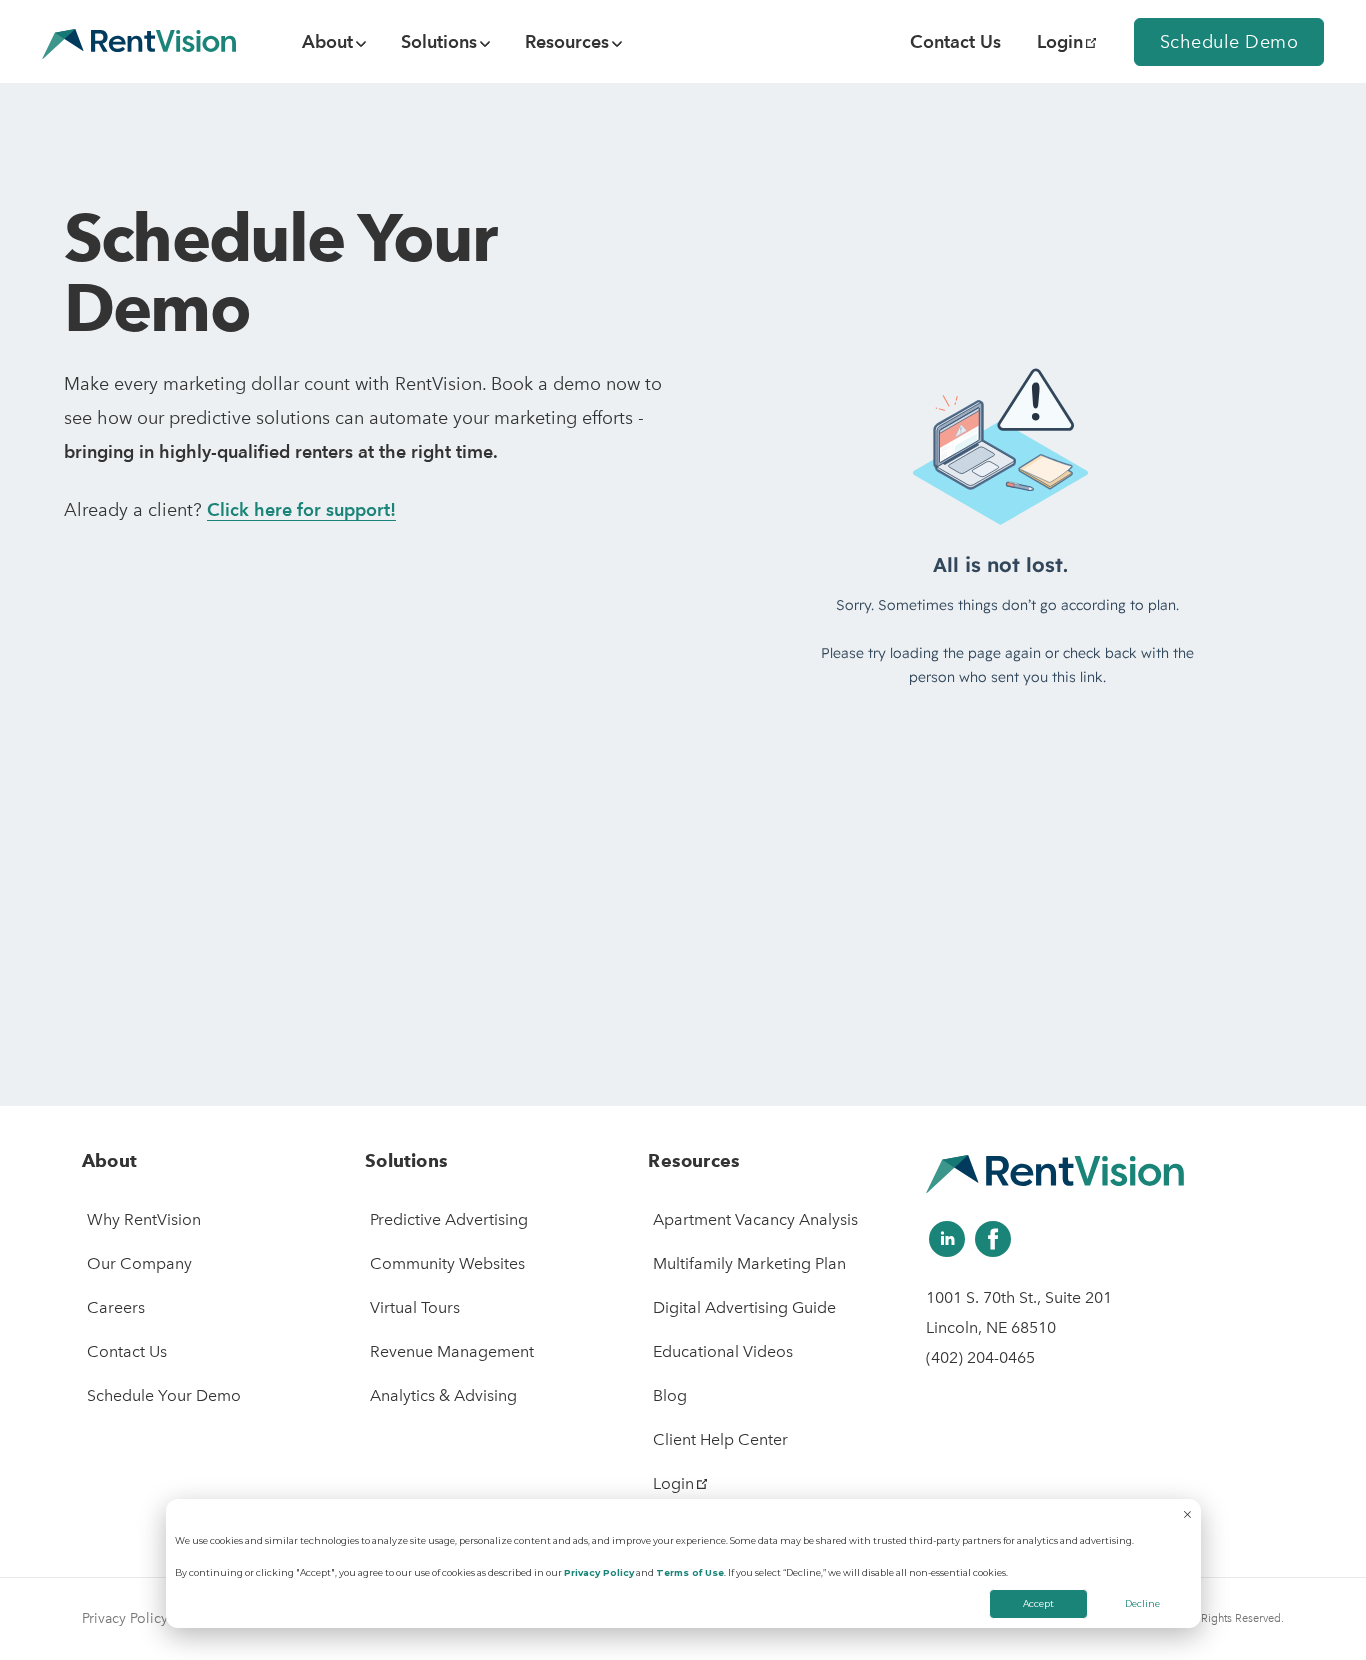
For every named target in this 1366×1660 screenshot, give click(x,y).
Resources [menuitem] (567, 41)
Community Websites (447, 1263)
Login (1060, 41)
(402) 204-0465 (980, 1357)
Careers (116, 1307)
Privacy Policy (599, 1572)
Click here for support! (301, 509)
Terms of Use (690, 1572)
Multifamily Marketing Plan (749, 1263)
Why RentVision (144, 1219)
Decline (1142, 1603)
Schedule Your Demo (164, 1395)
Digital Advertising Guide (744, 1307)
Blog (670, 1395)
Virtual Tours (415, 1307)
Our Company (139, 1263)
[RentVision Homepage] (139, 41)
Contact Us (127, 1351)
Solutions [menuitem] (439, 41)
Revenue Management (452, 1351)
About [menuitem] (327, 41)
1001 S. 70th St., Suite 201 (1019, 1297)
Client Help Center (720, 1439)
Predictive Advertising (449, 1219)
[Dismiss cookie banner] (1187, 1516)
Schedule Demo (1229, 42)
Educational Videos (723, 1351)
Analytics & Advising (443, 1395)
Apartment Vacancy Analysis (755, 1219)
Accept (1038, 1603)
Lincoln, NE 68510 (991, 1327)
